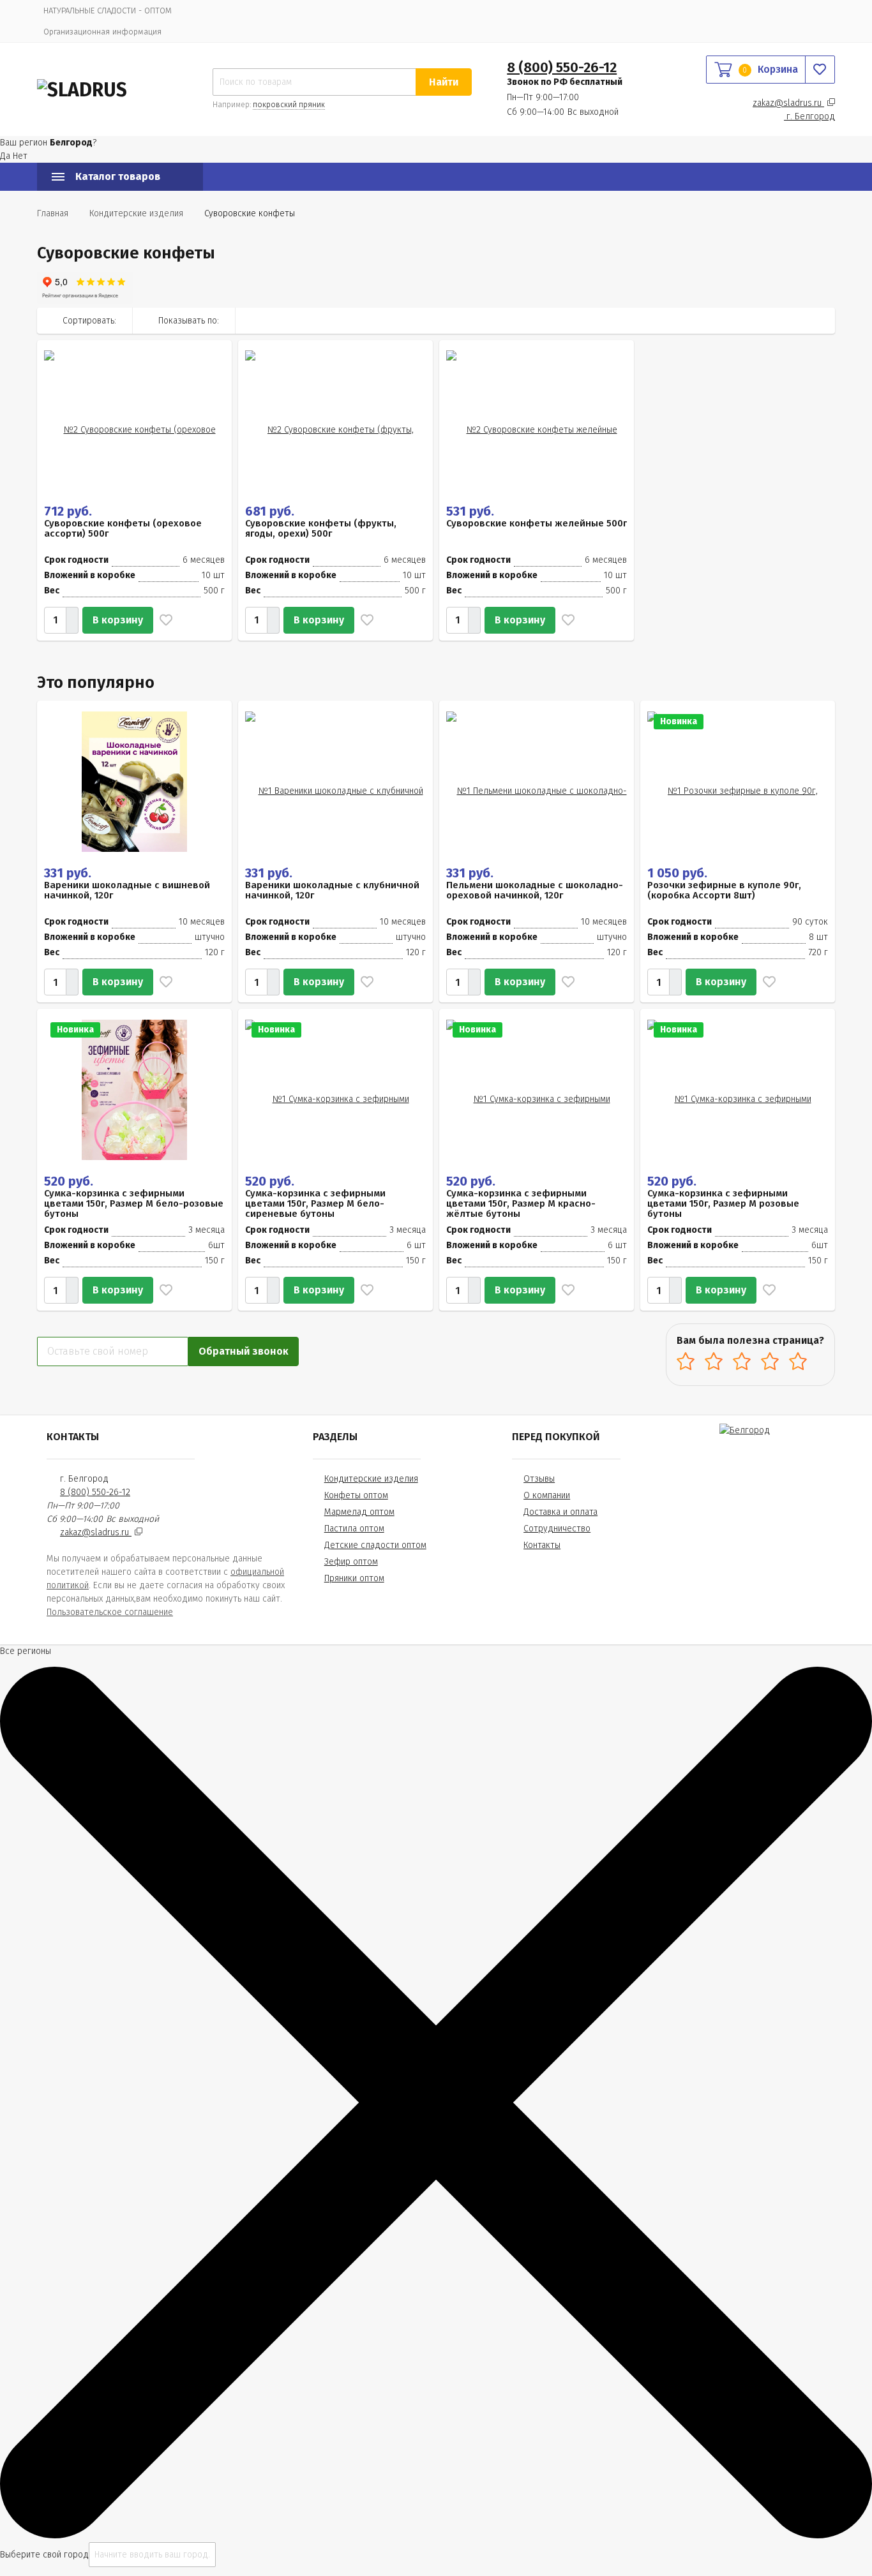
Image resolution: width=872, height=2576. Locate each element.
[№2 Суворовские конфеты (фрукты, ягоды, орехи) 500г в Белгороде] (335, 420)
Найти (444, 82)
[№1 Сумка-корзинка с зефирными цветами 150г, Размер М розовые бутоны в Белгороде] (738, 1089)
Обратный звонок (244, 1351)
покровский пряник (289, 105)
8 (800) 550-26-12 (562, 67)
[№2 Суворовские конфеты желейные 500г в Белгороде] (537, 420)
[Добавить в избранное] (163, 620)
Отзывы (539, 1479)
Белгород (811, 116)
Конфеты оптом (356, 1495)
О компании (547, 1495)
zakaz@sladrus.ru (788, 103)
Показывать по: (189, 321)
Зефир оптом (351, 1562)
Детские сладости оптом (375, 1545)
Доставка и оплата (560, 1512)
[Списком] (795, 320)
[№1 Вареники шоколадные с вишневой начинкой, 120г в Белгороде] (134, 781)
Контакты (542, 1545)
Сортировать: (89, 321)
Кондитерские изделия (371, 1479)
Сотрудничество (557, 1529)
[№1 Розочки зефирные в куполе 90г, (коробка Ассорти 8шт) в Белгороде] (738, 781)
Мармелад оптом (359, 1512)
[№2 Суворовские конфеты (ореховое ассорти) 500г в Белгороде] (134, 420)
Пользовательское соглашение (110, 1612)
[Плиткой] (768, 320)
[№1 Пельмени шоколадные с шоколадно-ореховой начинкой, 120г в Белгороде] (537, 781)
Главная (53, 213)
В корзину (118, 620)
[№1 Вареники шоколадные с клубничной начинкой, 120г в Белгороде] (335, 781)
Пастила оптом (354, 1529)
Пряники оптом (354, 1578)
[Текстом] (822, 320)
